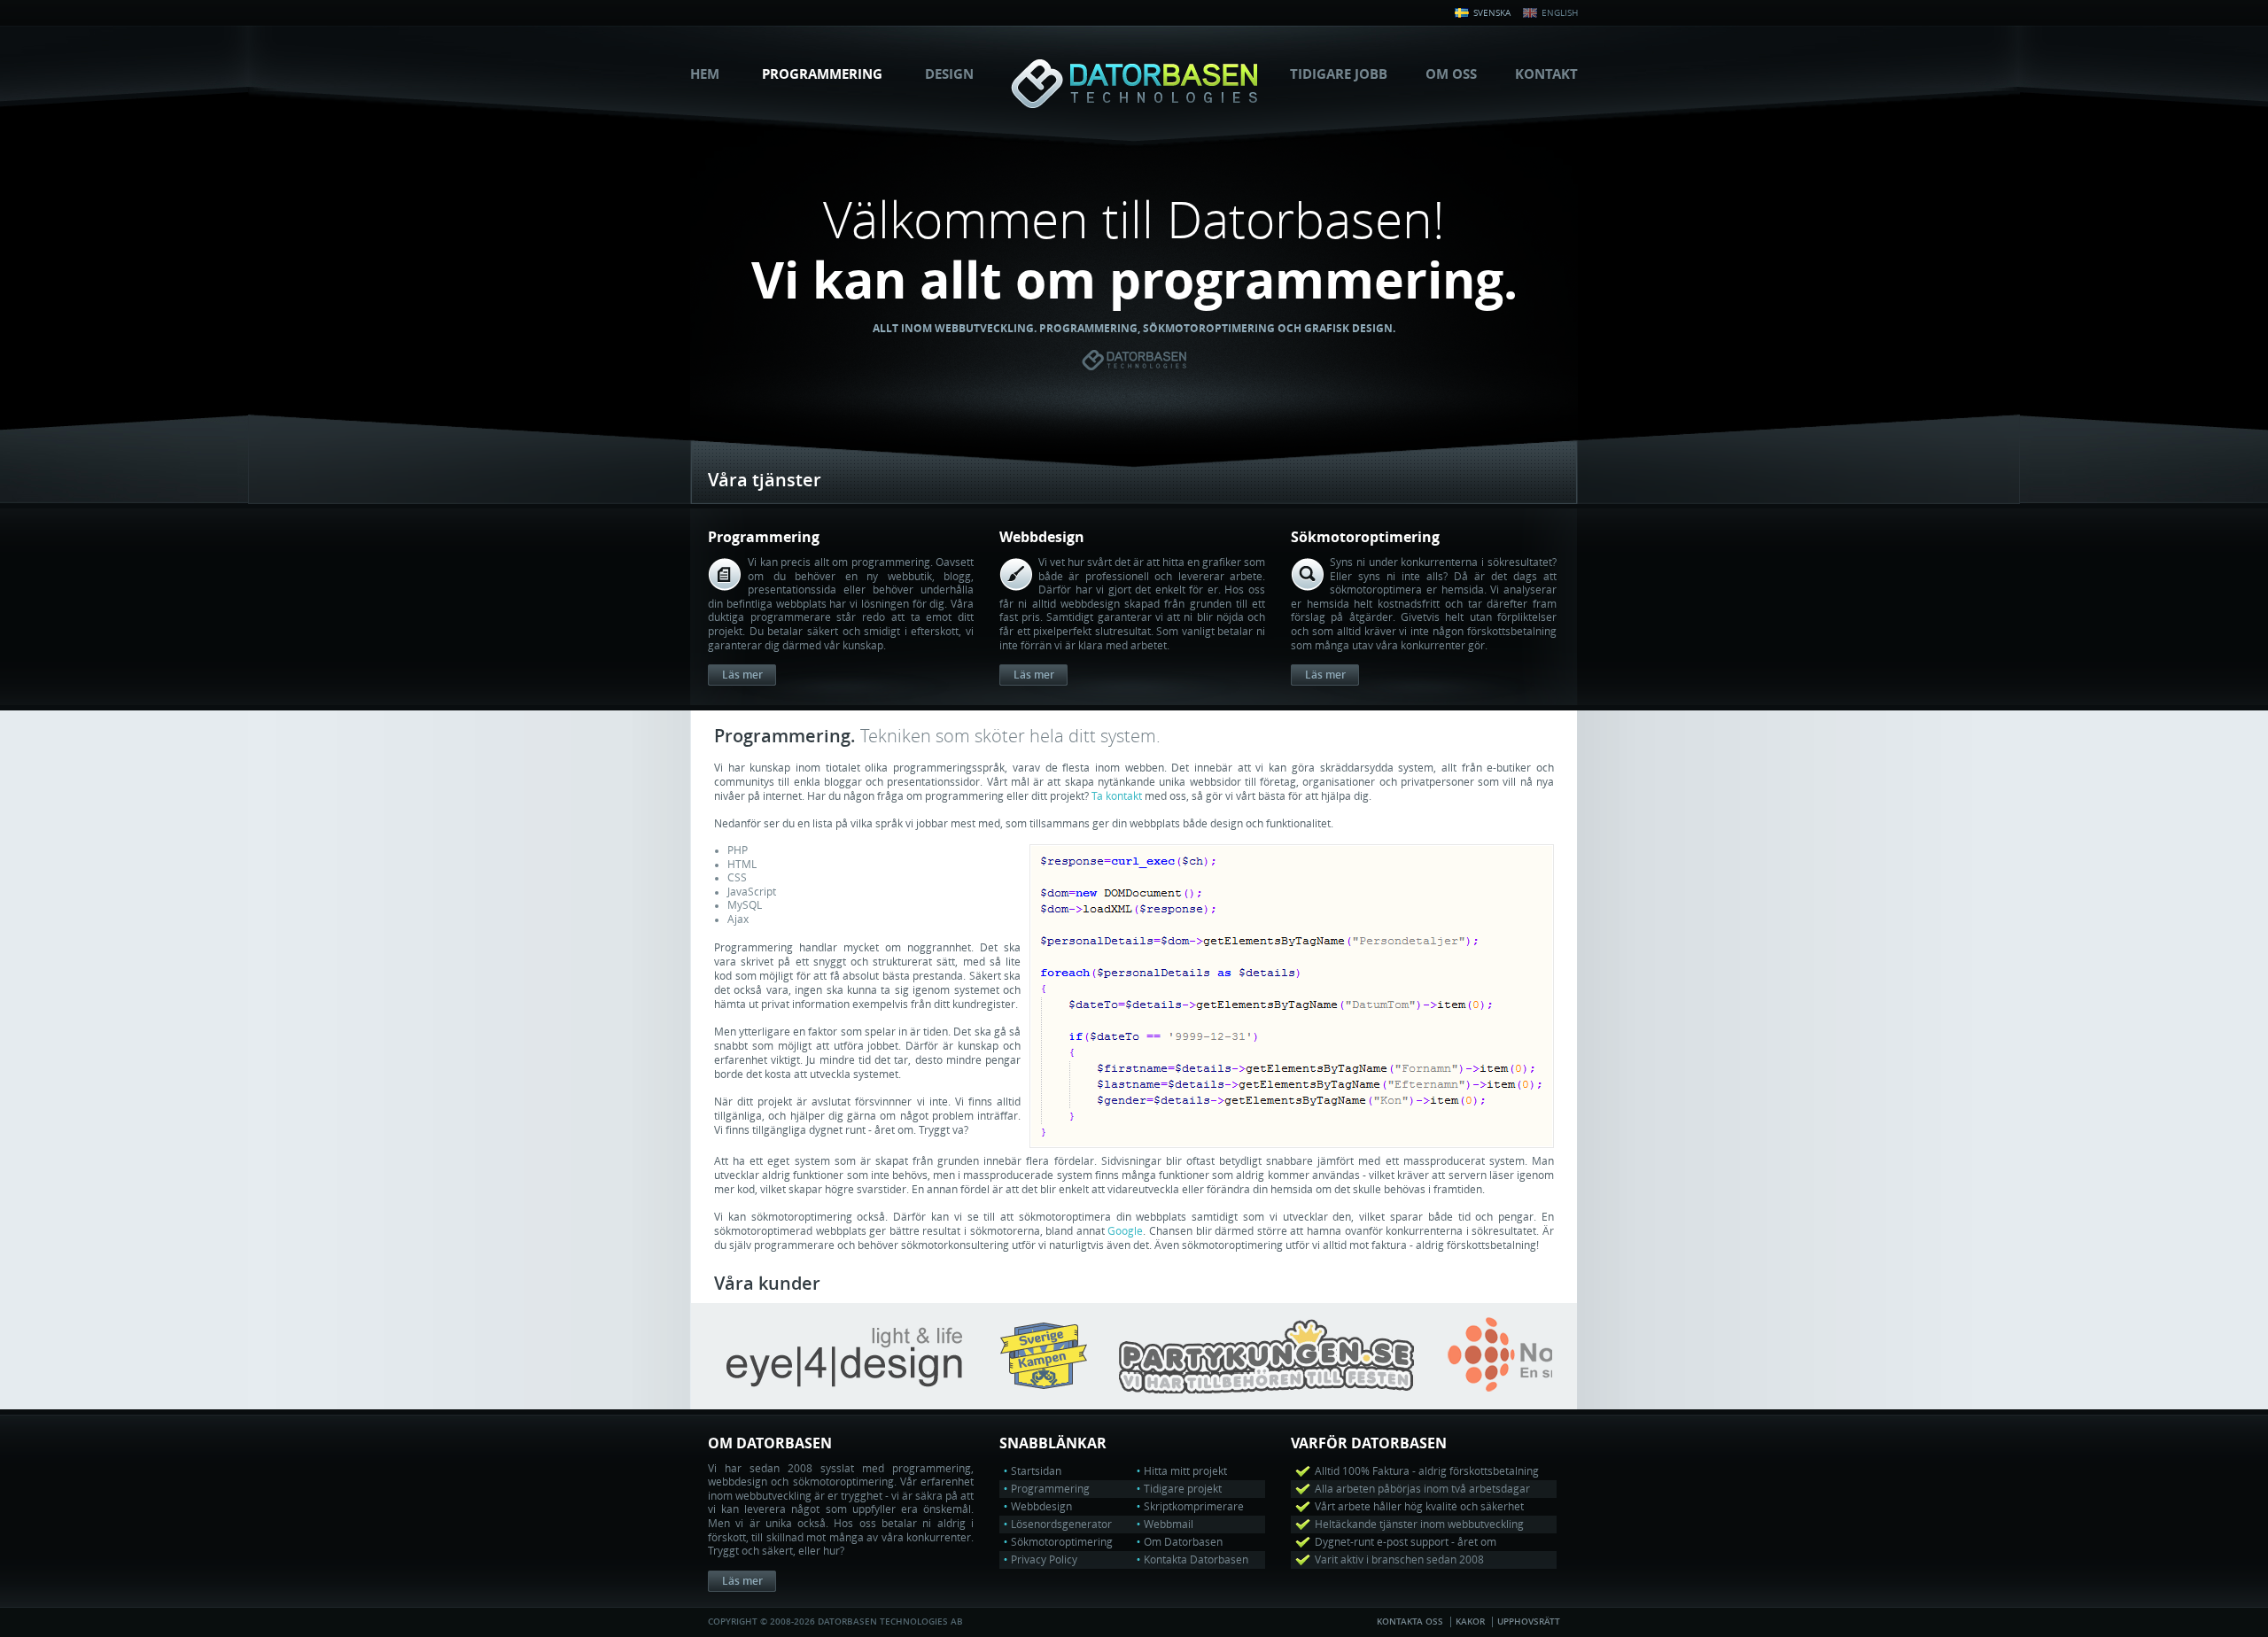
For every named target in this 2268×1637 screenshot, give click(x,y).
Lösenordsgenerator (1061, 1525)
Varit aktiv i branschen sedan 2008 (1399, 1560)
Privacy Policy (1044, 1560)
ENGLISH (1558, 13)
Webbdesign (1041, 1507)
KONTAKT (1546, 74)
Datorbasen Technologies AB (1134, 84)
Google (1125, 1231)
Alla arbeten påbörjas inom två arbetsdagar (1422, 1489)
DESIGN (949, 74)
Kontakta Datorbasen (1196, 1560)
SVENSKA (1491, 13)
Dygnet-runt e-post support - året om (1406, 1542)
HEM (705, 74)
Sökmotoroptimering (1062, 1542)
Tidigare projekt (1183, 1489)
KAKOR (1470, 1622)
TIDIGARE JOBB (1339, 74)
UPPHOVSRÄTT (1529, 1622)
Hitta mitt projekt (1185, 1471)
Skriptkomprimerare (1194, 1507)
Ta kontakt (1117, 796)
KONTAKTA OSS (1410, 1622)
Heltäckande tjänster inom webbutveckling (1419, 1525)
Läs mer (742, 675)
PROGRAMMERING (822, 74)
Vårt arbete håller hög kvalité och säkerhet (1419, 1507)
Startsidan (1036, 1471)
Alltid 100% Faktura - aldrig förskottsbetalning (1427, 1471)
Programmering (1050, 1489)
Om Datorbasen (1183, 1542)
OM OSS (1451, 74)
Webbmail (1169, 1525)
